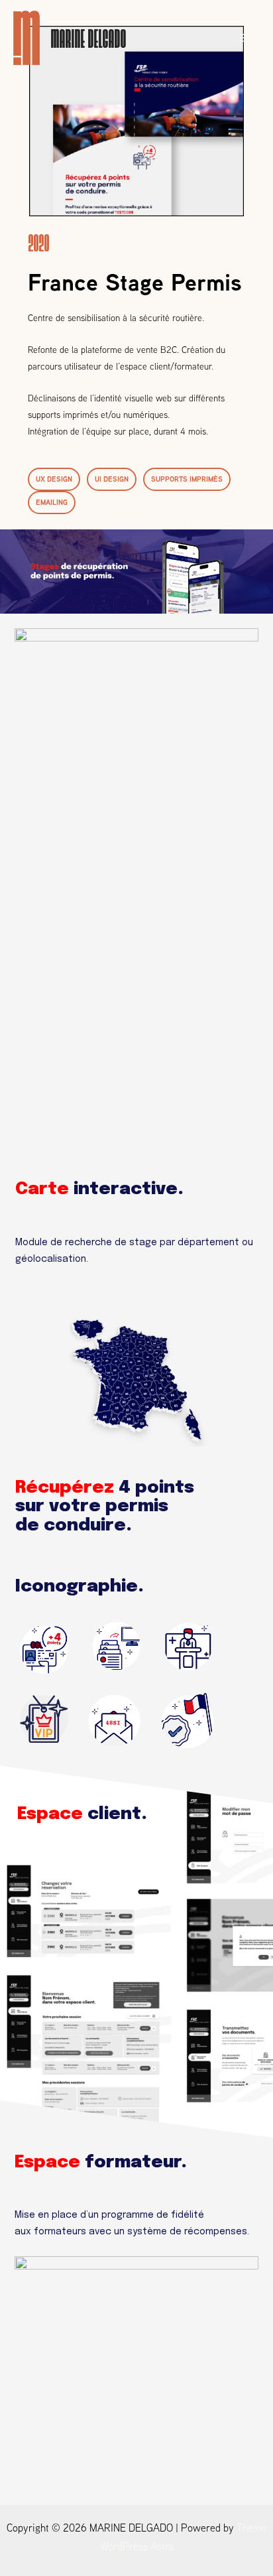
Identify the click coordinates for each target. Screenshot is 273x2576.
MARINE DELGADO (88, 37)
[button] (54, 479)
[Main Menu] (245, 38)
